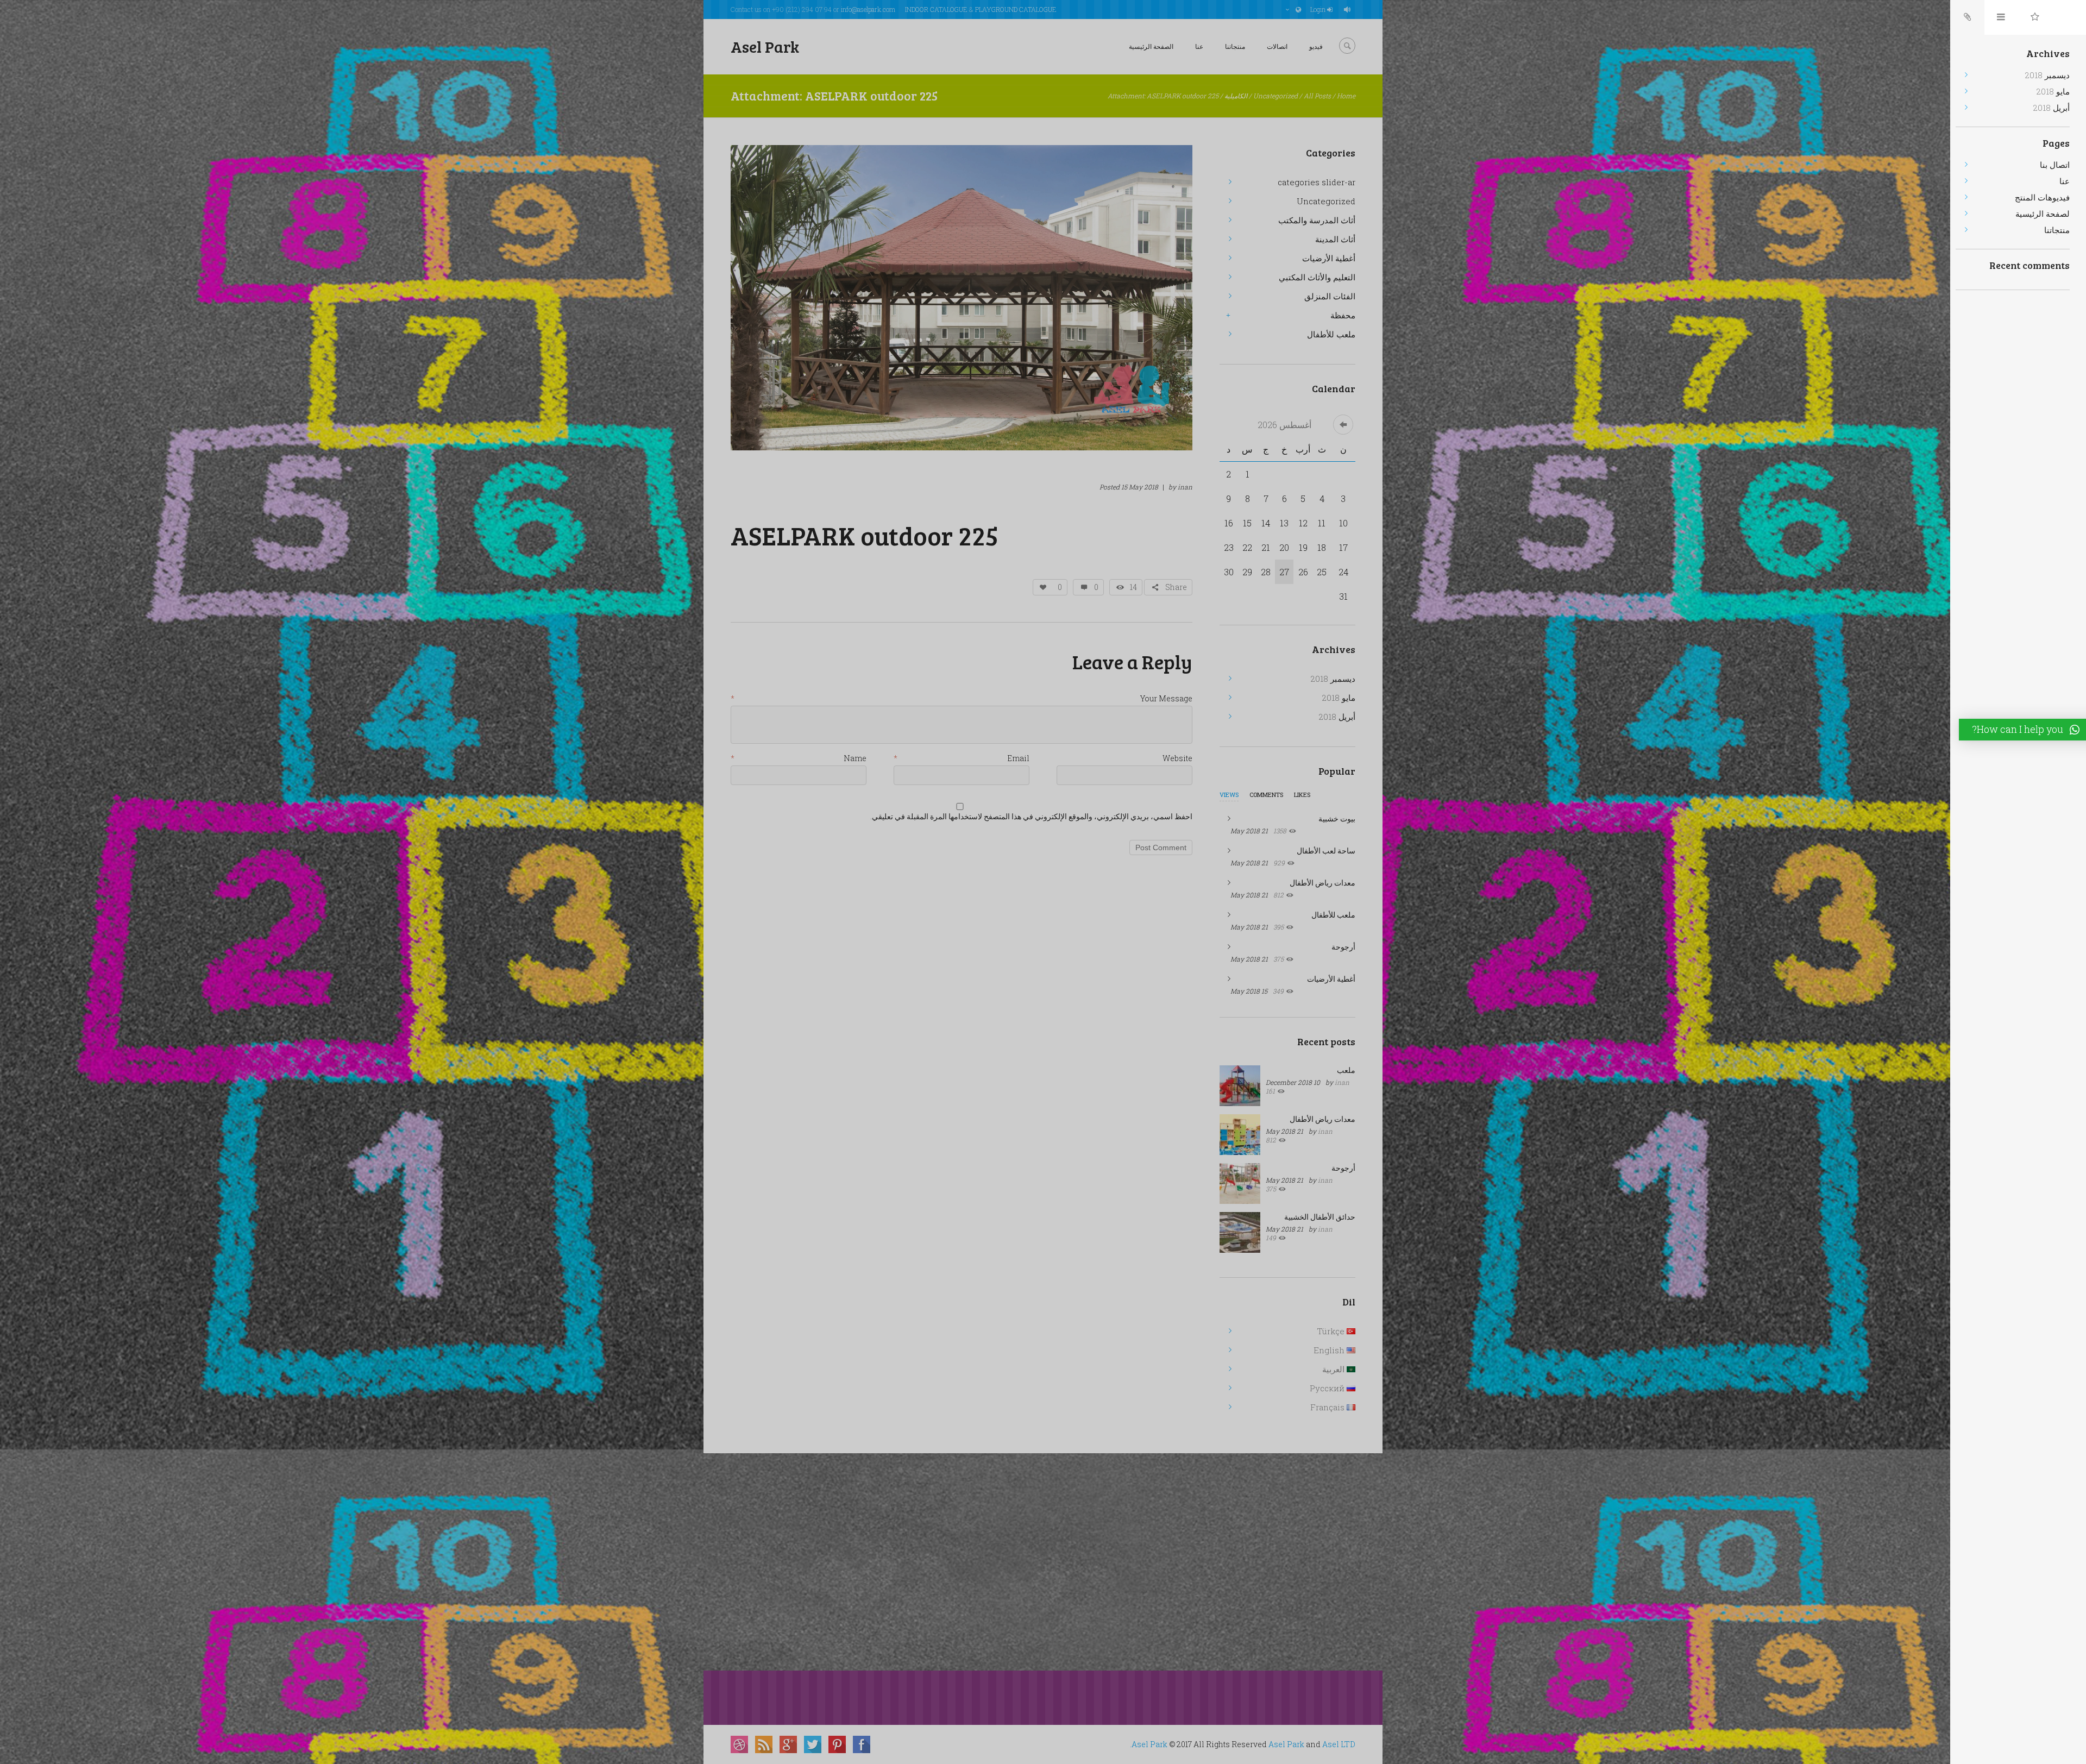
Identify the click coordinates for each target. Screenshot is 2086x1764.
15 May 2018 (1140, 487)
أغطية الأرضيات (1329, 258)
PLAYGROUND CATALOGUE (1016, 9)
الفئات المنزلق (1330, 296)
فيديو (1316, 46)
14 (1133, 587)
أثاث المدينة (1335, 239)
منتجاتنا (1235, 46)
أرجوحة (1343, 947)
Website (1177, 759)
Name (855, 759)
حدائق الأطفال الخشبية (1320, 1217)
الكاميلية (1236, 96)
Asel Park (1149, 1744)
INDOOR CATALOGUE (936, 9)
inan (1185, 487)
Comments (1266, 795)
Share (1176, 587)
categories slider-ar (1317, 182)
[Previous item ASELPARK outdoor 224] (846, 298)
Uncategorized (1276, 96)
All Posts (1317, 96)
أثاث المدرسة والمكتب (1317, 220)
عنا (1199, 46)
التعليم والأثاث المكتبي (1317, 277)
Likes (1302, 795)
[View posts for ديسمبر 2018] (1343, 425)
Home (1346, 96)
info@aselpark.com (868, 9)
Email (1018, 759)
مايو (1339, 698)
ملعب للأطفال (1331, 334)
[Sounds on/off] (1349, 10)
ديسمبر (1333, 679)
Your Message (1166, 699)
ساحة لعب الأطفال (1326, 850)
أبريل (1337, 717)
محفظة (1343, 315)
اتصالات (1277, 46)
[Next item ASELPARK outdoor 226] (1077, 298)
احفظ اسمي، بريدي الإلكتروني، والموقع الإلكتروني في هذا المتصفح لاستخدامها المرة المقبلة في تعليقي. (1031, 817)
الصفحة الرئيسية (1151, 46)
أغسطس (1284, 425)
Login (1318, 9)
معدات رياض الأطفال (1322, 883)
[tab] (1229, 798)
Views (1229, 795)
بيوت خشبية (1337, 818)
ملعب (1346, 1070)
